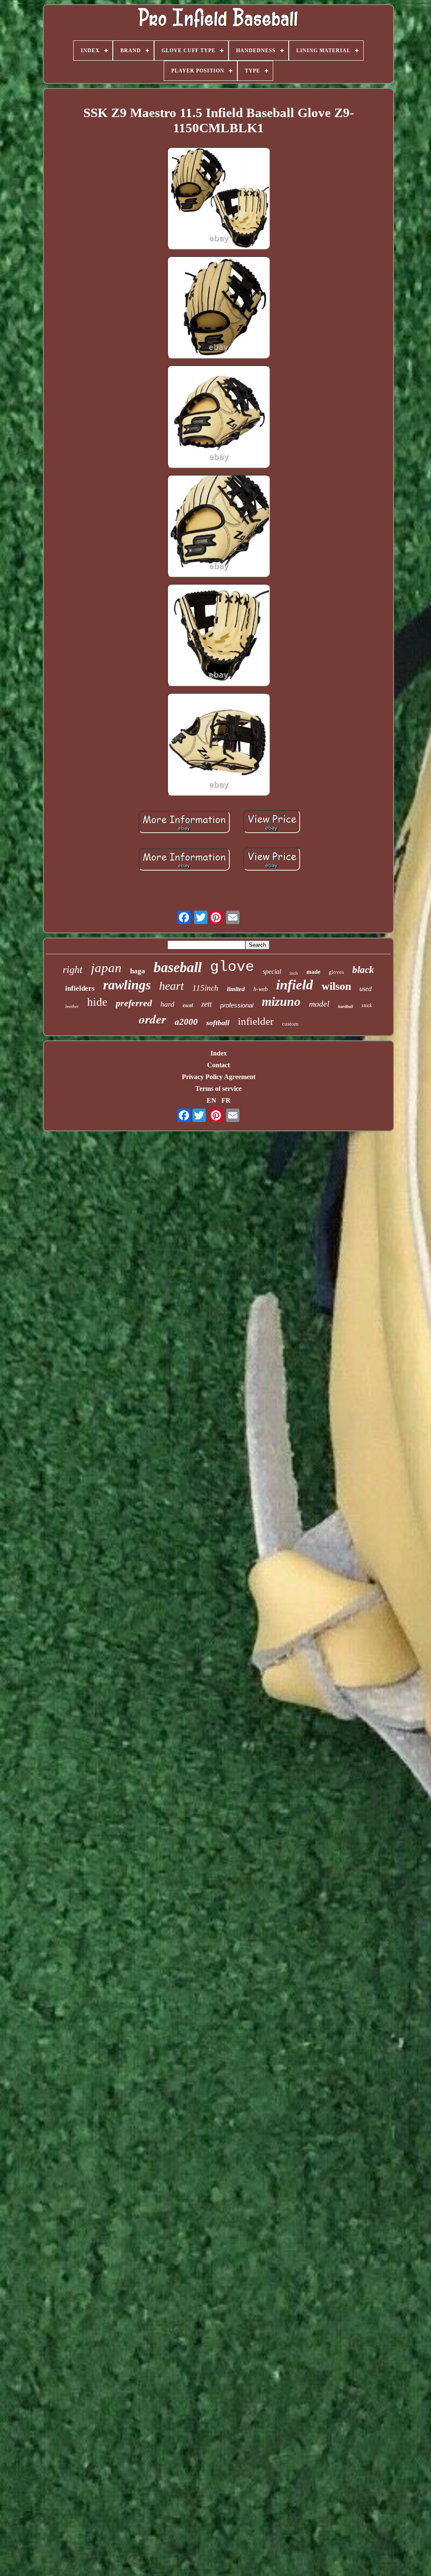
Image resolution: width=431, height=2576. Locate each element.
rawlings (127, 985)
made (313, 972)
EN (212, 1100)
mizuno (281, 1001)
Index (219, 1053)
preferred (134, 1003)
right (73, 970)
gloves (336, 972)
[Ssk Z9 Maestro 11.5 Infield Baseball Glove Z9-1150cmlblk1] (218, 199)
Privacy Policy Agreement (219, 1077)
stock (367, 1005)
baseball (178, 967)
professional (237, 1005)
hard (167, 1004)
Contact (218, 1065)
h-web (261, 989)
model (319, 1004)
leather (72, 1006)
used (366, 989)
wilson (336, 986)
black (363, 970)
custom (290, 1024)
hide (97, 1002)
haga (138, 971)
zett (206, 1004)
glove (232, 967)
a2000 (186, 1022)
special (272, 971)
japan (106, 968)
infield (295, 985)
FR (226, 1100)
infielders (80, 988)
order (153, 1019)
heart (172, 986)
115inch (205, 988)
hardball (346, 1006)
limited (236, 989)
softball (218, 1023)
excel (188, 1005)
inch (294, 973)
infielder (256, 1021)
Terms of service (218, 1089)
